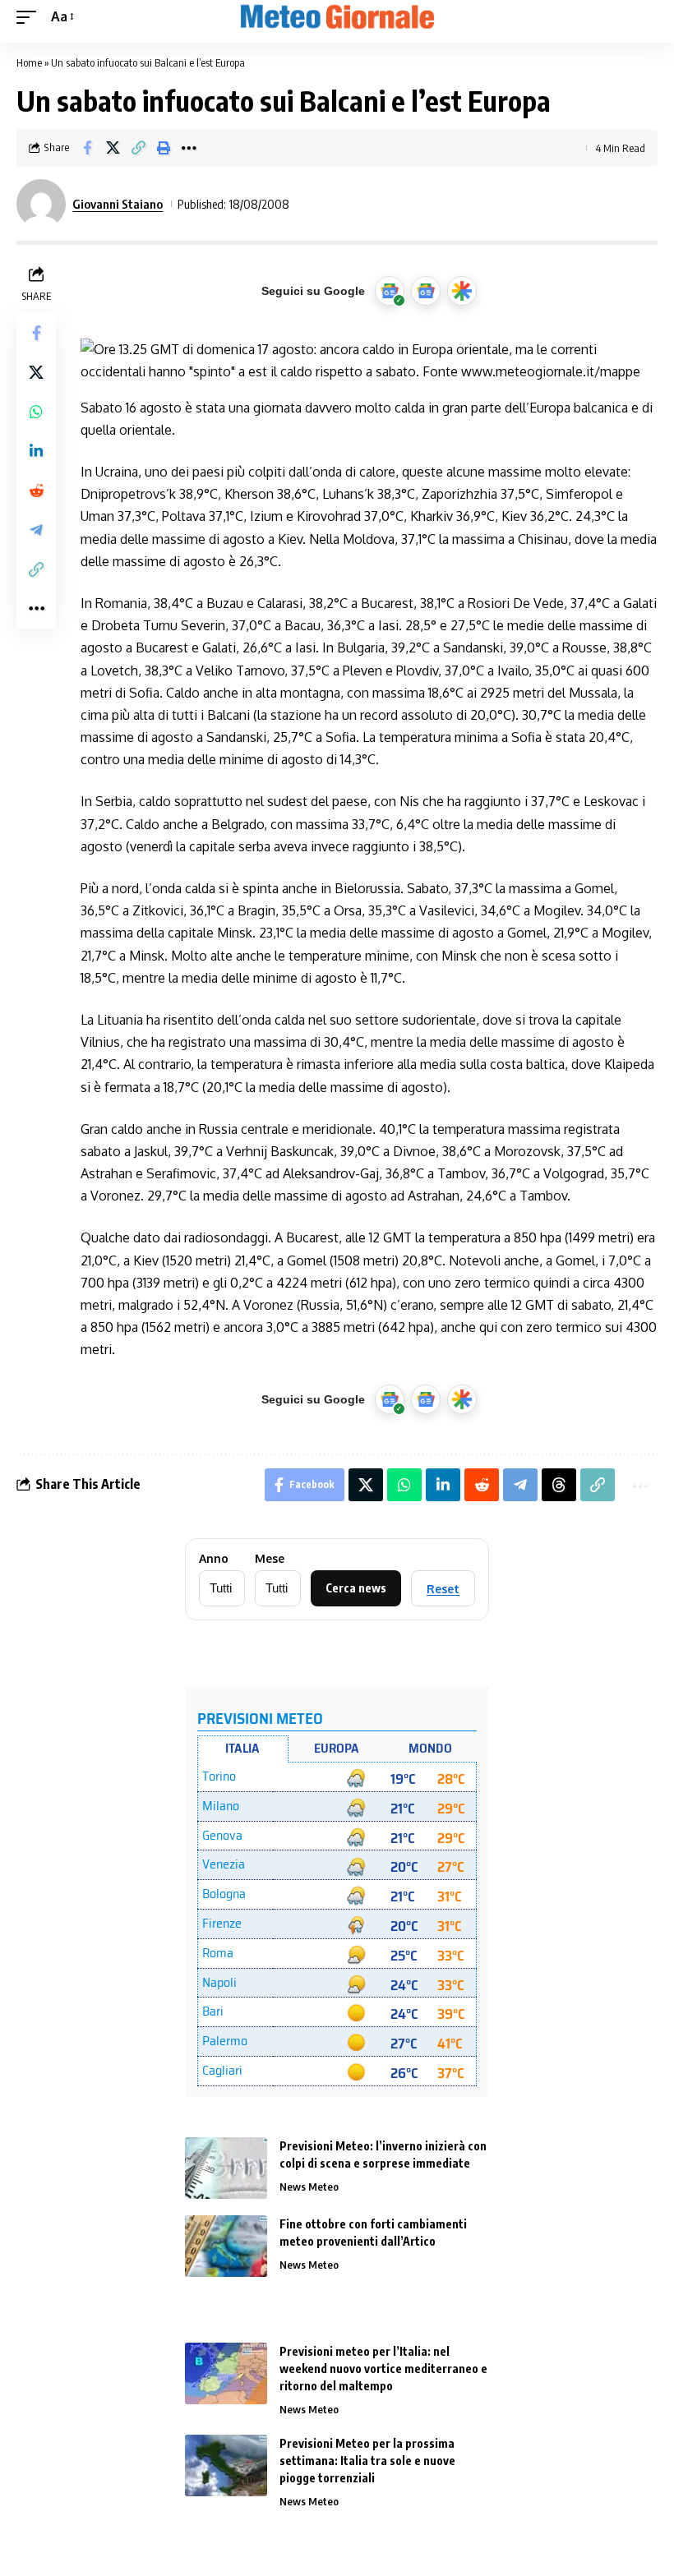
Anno (214, 1559)
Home (29, 62)
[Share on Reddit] (36, 491)
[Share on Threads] (559, 1485)
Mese (270, 1559)
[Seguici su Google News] (426, 291)
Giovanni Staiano (118, 204)
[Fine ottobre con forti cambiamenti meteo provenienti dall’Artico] (226, 2246)
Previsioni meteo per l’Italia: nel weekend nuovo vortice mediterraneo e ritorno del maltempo (383, 2369)
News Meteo (309, 2187)
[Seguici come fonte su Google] (390, 291)
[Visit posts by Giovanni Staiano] (41, 204)
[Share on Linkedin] (36, 451)
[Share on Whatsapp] (36, 412)
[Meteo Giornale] (337, 17)
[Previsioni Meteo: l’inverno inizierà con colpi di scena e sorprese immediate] (226, 2168)
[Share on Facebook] (87, 148)
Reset (443, 1589)
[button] (30, 17)
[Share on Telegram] (36, 530)
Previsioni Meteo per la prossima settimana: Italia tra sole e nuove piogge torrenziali (367, 2461)
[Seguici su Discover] (462, 291)
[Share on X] (113, 148)
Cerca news (356, 1588)
